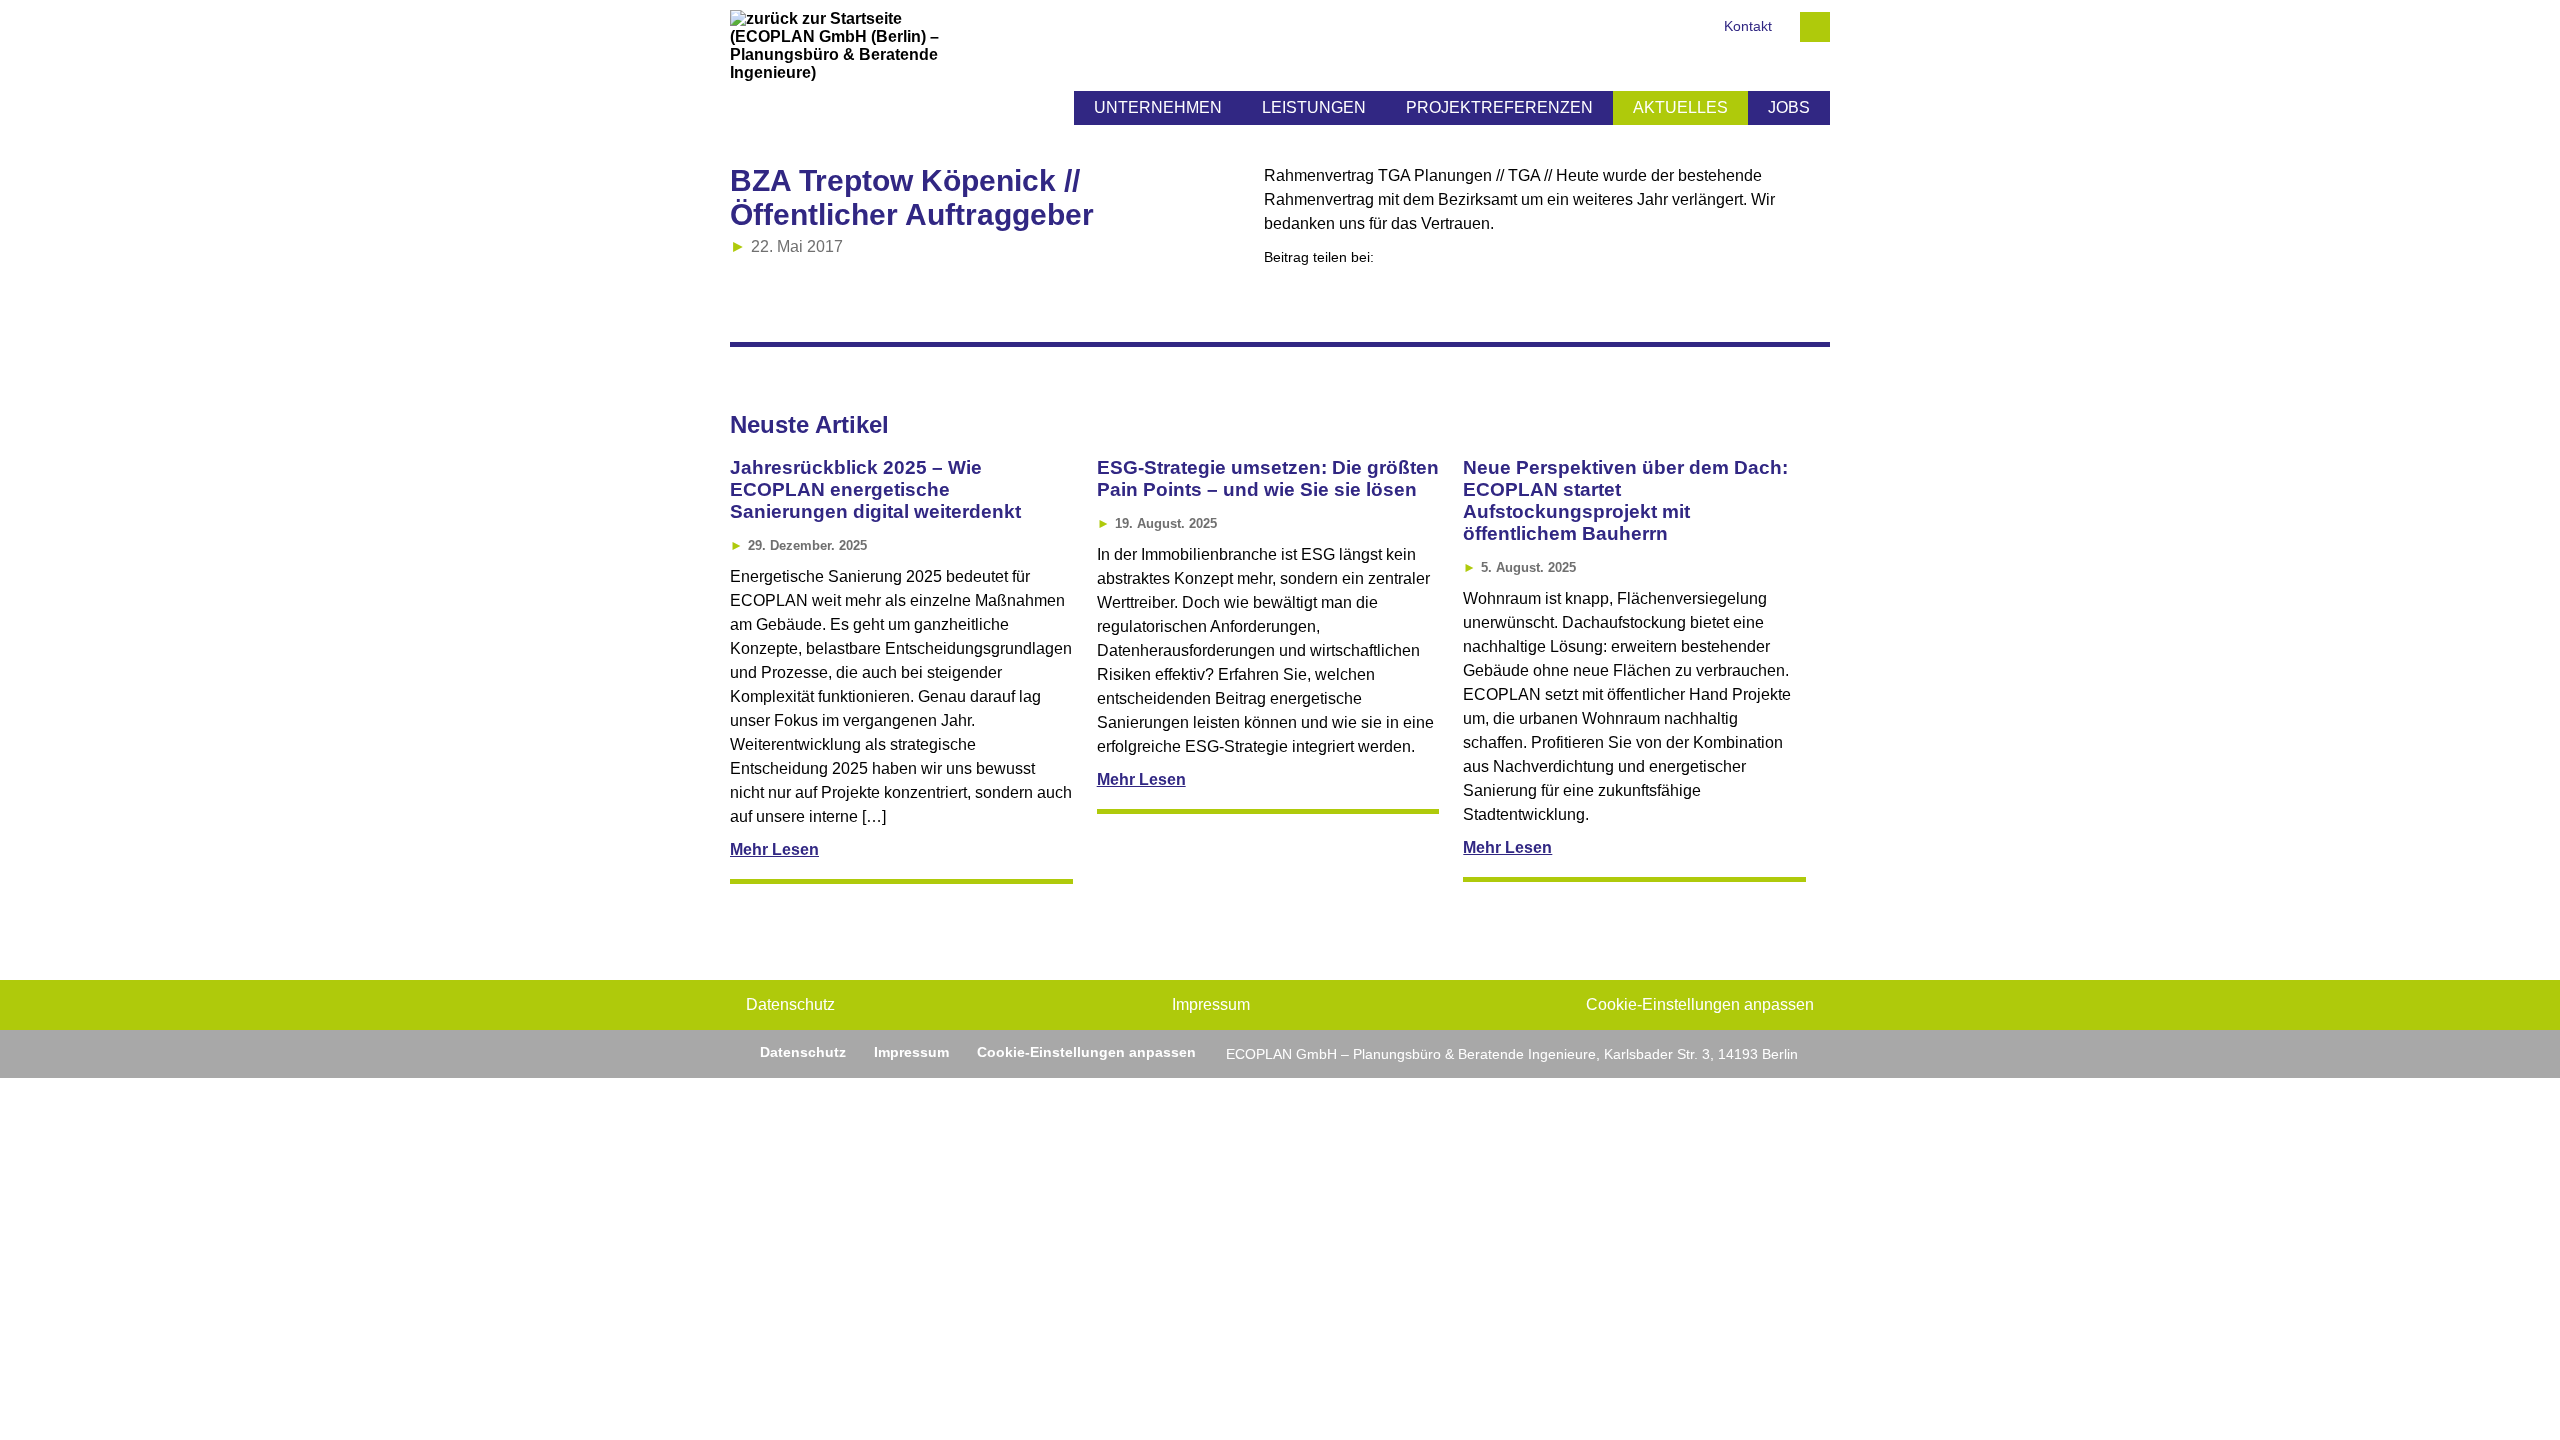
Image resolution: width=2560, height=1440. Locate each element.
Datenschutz (790, 1004)
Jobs (1789, 107)
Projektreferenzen (1499, 107)
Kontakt (1748, 26)
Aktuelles (1680, 107)
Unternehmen (1158, 107)
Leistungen (1314, 107)
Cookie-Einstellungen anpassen (1700, 1004)
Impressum (1211, 1004)
